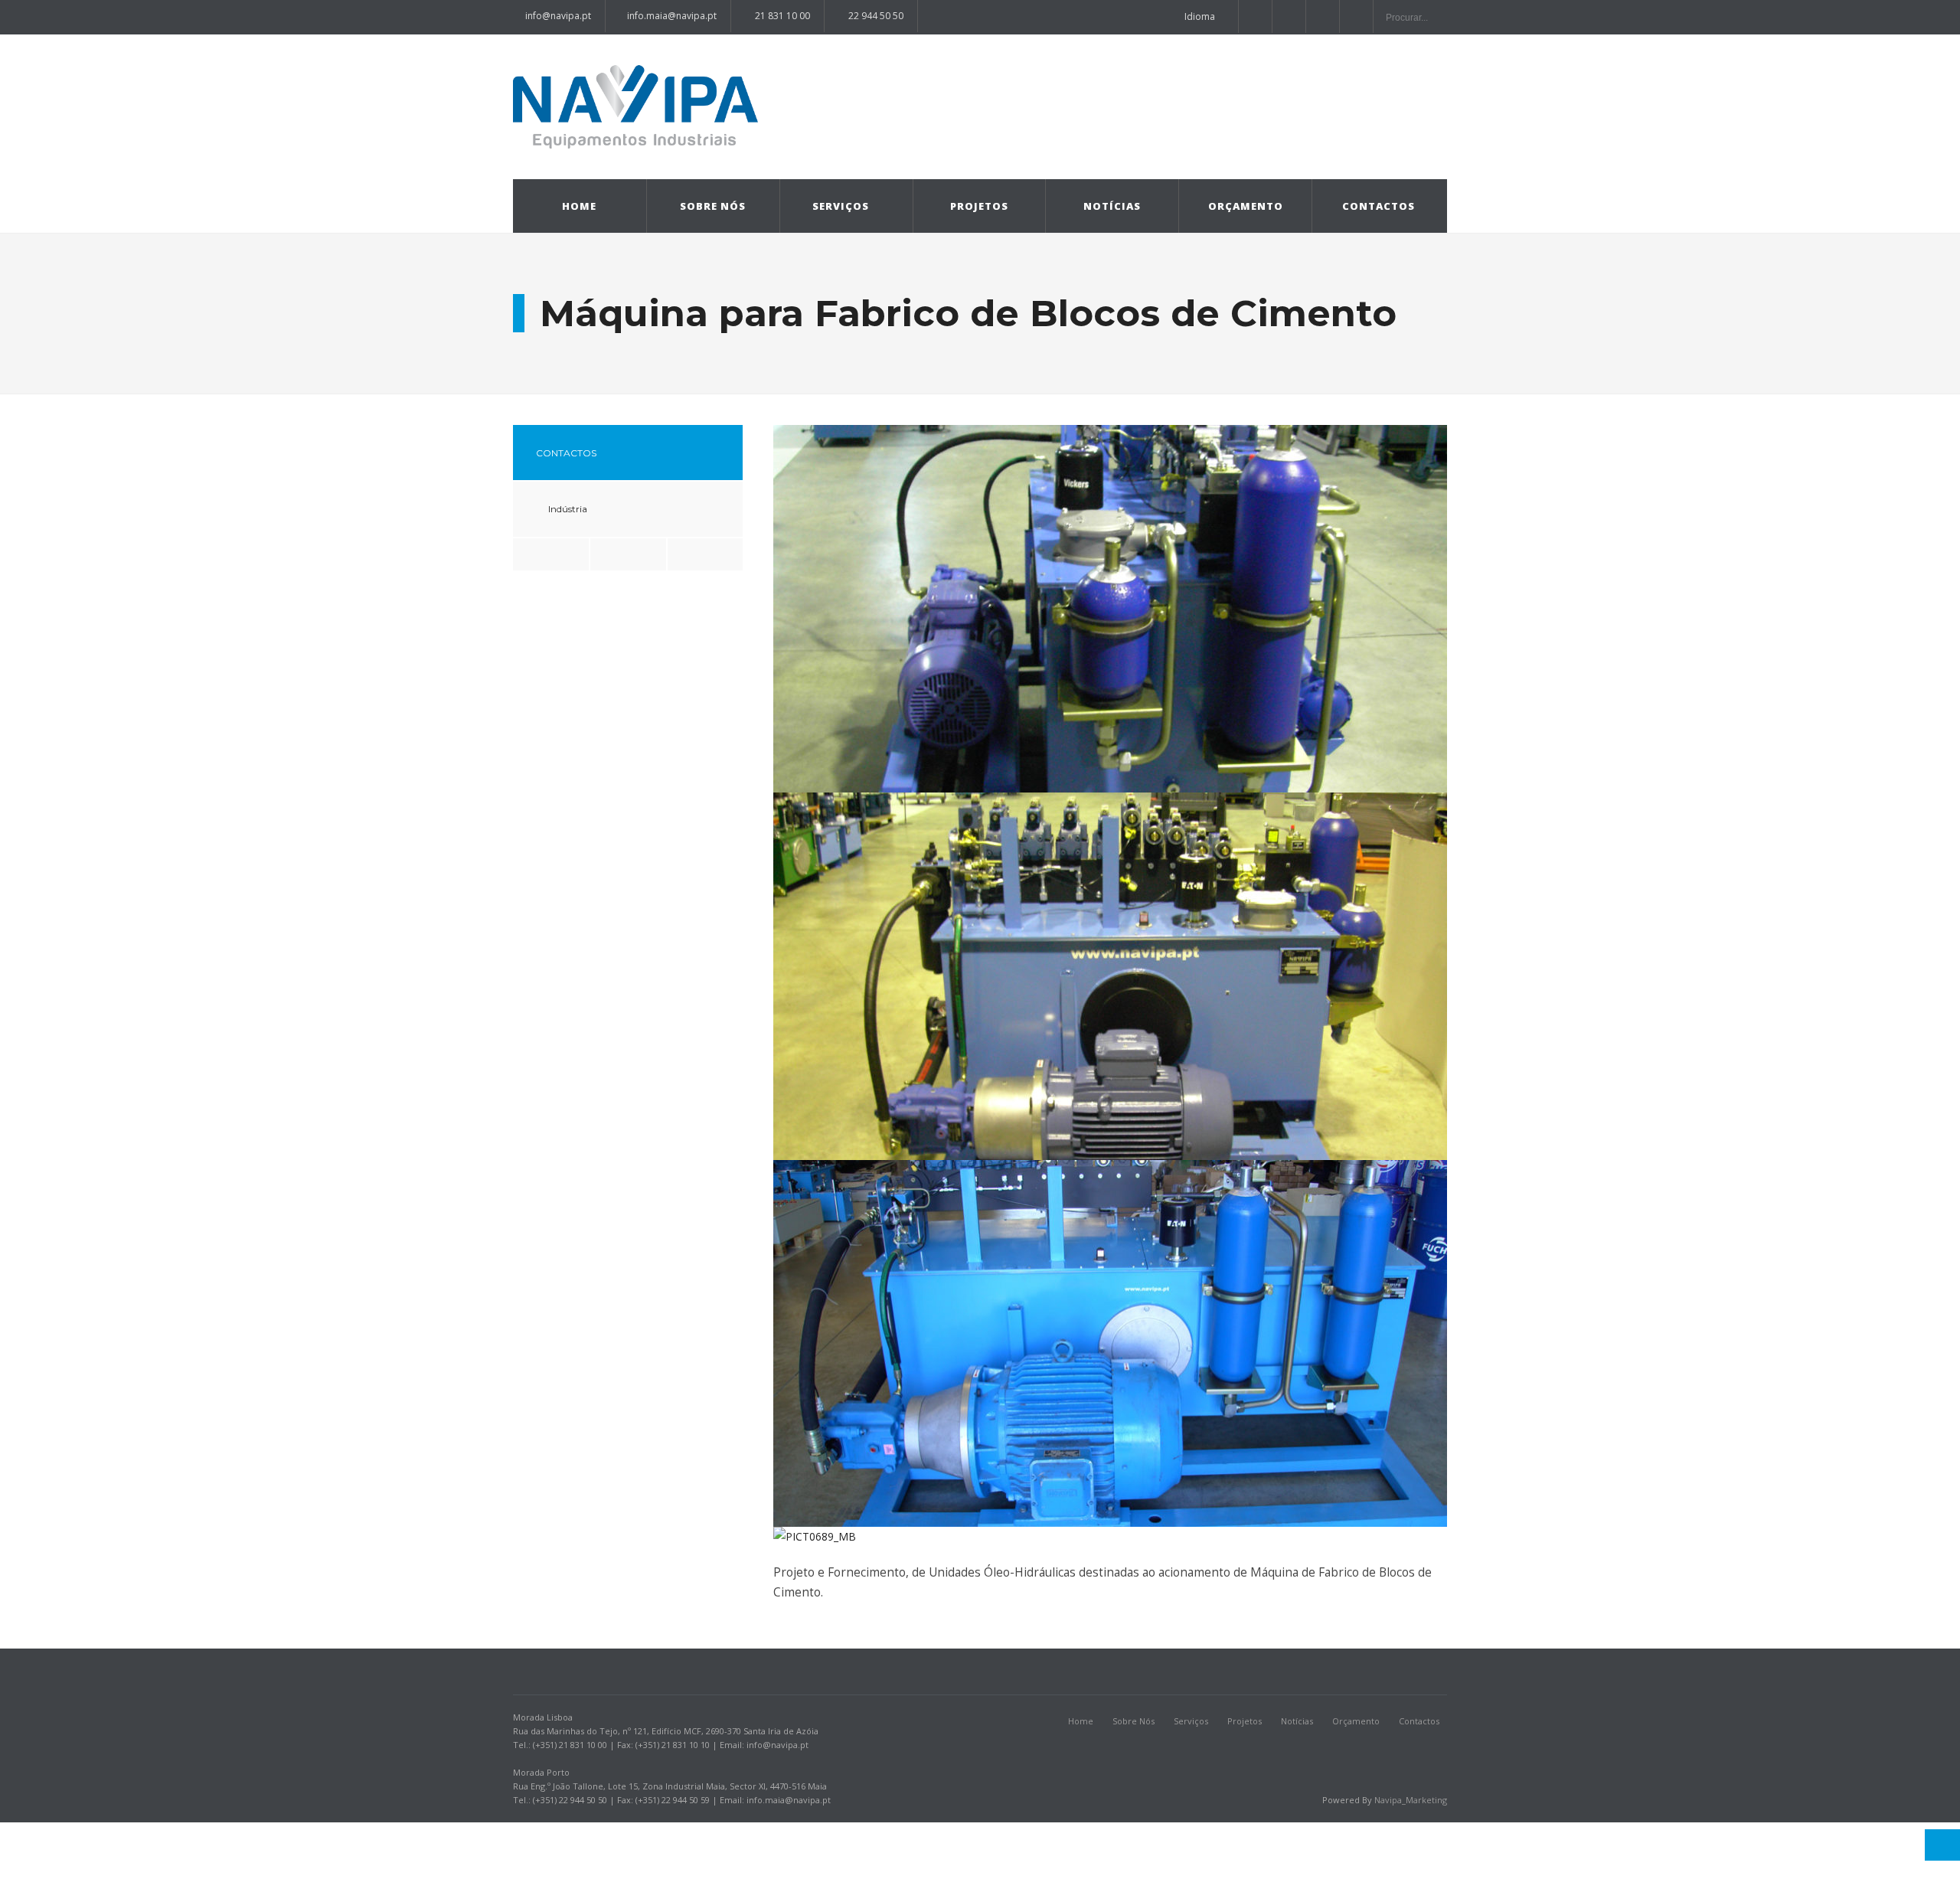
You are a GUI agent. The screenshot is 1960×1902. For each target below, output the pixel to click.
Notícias (1112, 206)
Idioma (1200, 16)
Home (579, 206)
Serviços (841, 206)
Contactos (1379, 206)
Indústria (568, 509)
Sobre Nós (713, 206)
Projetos (979, 206)
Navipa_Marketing (1411, 1800)
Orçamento (1246, 206)
